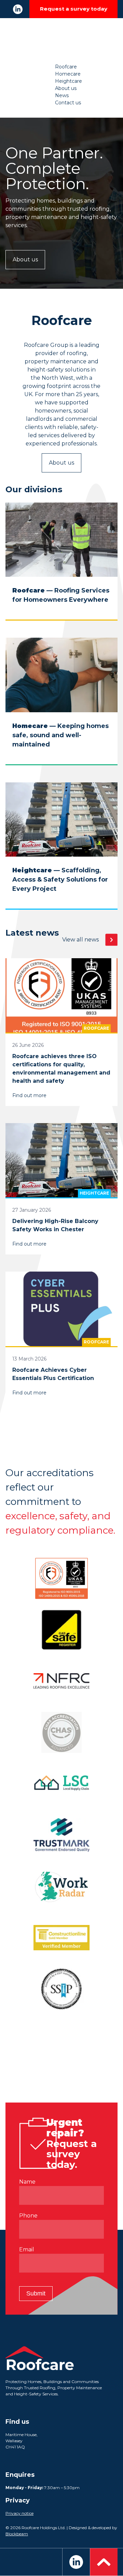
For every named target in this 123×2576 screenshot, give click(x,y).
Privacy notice (19, 2513)
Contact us (68, 103)
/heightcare (62, 904)
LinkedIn (18, 9)
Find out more (29, 1095)
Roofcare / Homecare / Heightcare (61, 41)
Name (27, 2182)
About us (66, 88)
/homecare (61, 760)
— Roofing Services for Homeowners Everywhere (61, 595)
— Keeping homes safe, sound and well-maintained (60, 735)
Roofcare (66, 67)
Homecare (68, 74)
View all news (80, 940)
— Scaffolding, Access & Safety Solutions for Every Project (60, 880)
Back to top (104, 2562)
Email (27, 2249)
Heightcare (69, 81)
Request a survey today (74, 9)
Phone (28, 2216)
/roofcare (58, 615)
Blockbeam (17, 2534)
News (62, 95)
